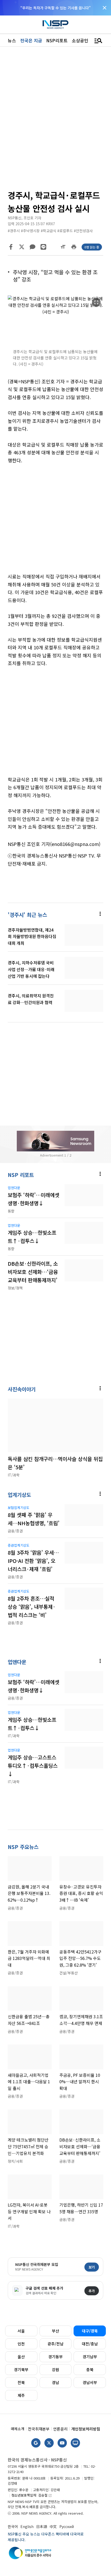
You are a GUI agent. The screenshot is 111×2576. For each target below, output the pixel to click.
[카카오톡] (33, 247)
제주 (21, 2395)
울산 (21, 2357)
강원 (55, 2369)
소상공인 (80, 40)
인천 (21, 2344)
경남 (55, 2382)
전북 (21, 2382)
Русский (67, 2526)
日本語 (42, 2526)
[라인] (43, 247)
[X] (22, 247)
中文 (53, 2526)
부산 (55, 2331)
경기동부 (55, 2357)
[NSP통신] (55, 25)
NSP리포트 (57, 40)
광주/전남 (55, 2344)
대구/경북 (90, 2331)
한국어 (13, 2526)
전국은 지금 (31, 40)
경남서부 (90, 2382)
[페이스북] (11, 247)
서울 (21, 2331)
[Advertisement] (55, 522)
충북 (90, 2369)
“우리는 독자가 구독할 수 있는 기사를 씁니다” (55, 8)
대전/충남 (90, 2344)
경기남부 (90, 2357)
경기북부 (21, 2369)
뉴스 (12, 40)
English (27, 2526)
